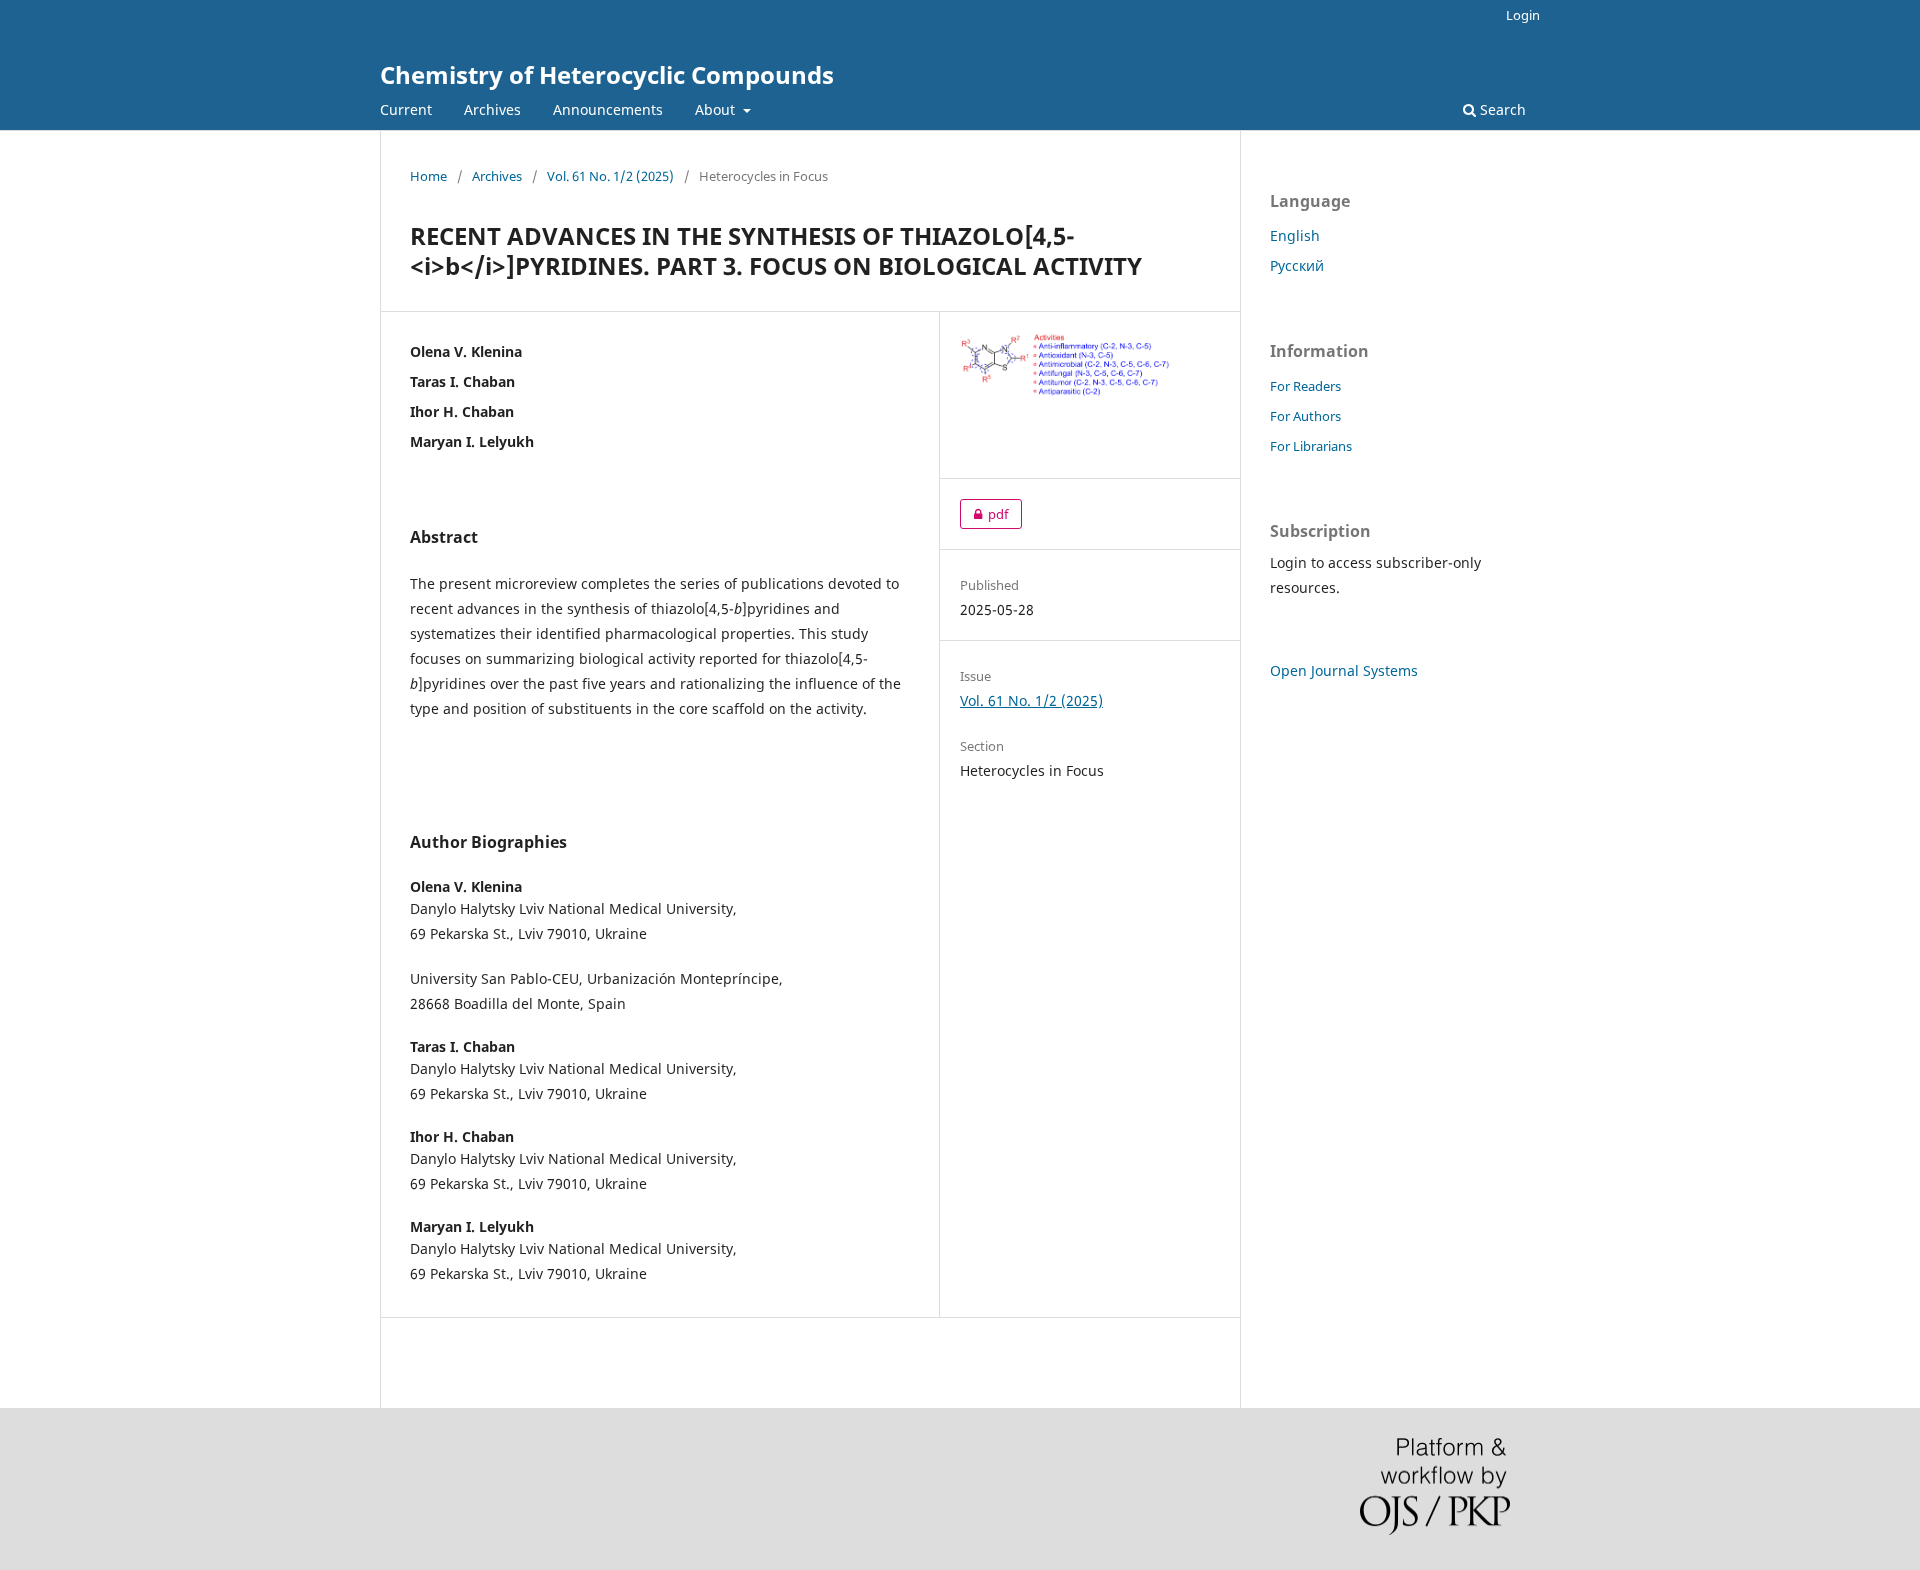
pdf (984, 514)
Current (406, 109)
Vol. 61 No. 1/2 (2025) (610, 176)
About (717, 109)
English (1295, 235)
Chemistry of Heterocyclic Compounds (607, 74)
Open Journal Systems (1344, 670)
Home (428, 176)
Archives (492, 109)
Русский (1297, 265)
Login (1523, 15)
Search (1501, 109)
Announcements (608, 109)
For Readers (1305, 386)
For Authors (1305, 416)
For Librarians (1311, 446)
